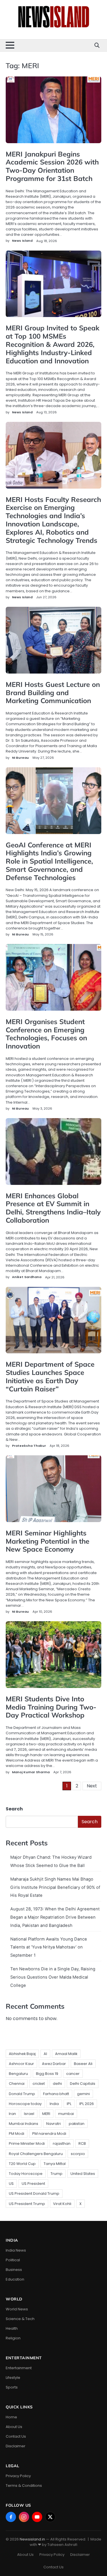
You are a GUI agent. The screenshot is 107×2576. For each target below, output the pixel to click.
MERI (46, 2114)
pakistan (77, 2124)
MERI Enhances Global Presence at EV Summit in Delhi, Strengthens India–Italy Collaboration (53, 1208)
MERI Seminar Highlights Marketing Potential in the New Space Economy (48, 1541)
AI (45, 2054)
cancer (73, 2074)
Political (13, 2260)
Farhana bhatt (56, 2094)
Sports (12, 2387)
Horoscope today (25, 2104)
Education (15, 2279)
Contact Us (16, 2436)
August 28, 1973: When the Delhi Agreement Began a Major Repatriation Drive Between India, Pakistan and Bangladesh (55, 1917)
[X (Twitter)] (50, 2517)
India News (16, 2250)
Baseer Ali (83, 2064)
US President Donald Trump (34, 2193)
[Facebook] (11, 2517)
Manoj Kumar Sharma (31, 1772)
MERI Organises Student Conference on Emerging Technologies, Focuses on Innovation (46, 1034)
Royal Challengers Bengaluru (36, 2154)
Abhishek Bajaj (22, 2054)
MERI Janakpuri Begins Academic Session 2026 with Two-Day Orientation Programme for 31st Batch (52, 166)
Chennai (17, 2084)
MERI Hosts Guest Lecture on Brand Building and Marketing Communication (53, 693)
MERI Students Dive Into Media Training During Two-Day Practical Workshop (51, 1707)
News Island (22, 241)
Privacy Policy (18, 2476)
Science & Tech (20, 2319)
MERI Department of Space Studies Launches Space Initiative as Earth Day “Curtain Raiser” (50, 1376)
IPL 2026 (87, 2104)
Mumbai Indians (24, 2124)
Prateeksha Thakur (29, 1446)
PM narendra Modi (49, 2134)
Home (11, 2417)
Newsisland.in (32, 2539)
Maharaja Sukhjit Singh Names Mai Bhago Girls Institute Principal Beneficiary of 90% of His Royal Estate (55, 1887)
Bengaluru (18, 2074)
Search (14, 1809)
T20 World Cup (22, 2164)
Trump (56, 2174)
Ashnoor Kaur (21, 2064)
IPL (69, 2104)
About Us (14, 2427)
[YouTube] (37, 2517)
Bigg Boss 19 (47, 2074)
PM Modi (17, 2134)
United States (83, 2174)
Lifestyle (13, 2378)
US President (33, 2184)
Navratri (53, 2124)
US (11, 2184)
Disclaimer (16, 2446)
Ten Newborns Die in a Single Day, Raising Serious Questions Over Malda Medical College (53, 1977)
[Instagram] (24, 2517)
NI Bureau (20, 758)
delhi (57, 2084)
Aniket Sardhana (27, 1277)
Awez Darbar (54, 2064)
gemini (83, 2094)
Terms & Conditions (24, 2486)
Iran (12, 2114)
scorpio (78, 2154)
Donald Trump (22, 2094)
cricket (39, 2084)
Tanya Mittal (55, 2164)
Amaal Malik (66, 2054)
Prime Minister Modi (27, 2143)
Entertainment (19, 2368)
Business (14, 2270)
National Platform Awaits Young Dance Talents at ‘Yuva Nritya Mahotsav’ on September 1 (49, 1947)
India (54, 2104)
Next (92, 1786)
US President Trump (27, 2204)
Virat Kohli (62, 2204)
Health (12, 2328)
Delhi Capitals (83, 2084)
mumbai (66, 2114)
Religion (13, 2338)
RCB (82, 2143)
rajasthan (62, 2143)
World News (17, 2309)
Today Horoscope (26, 2174)
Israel (29, 2114)
